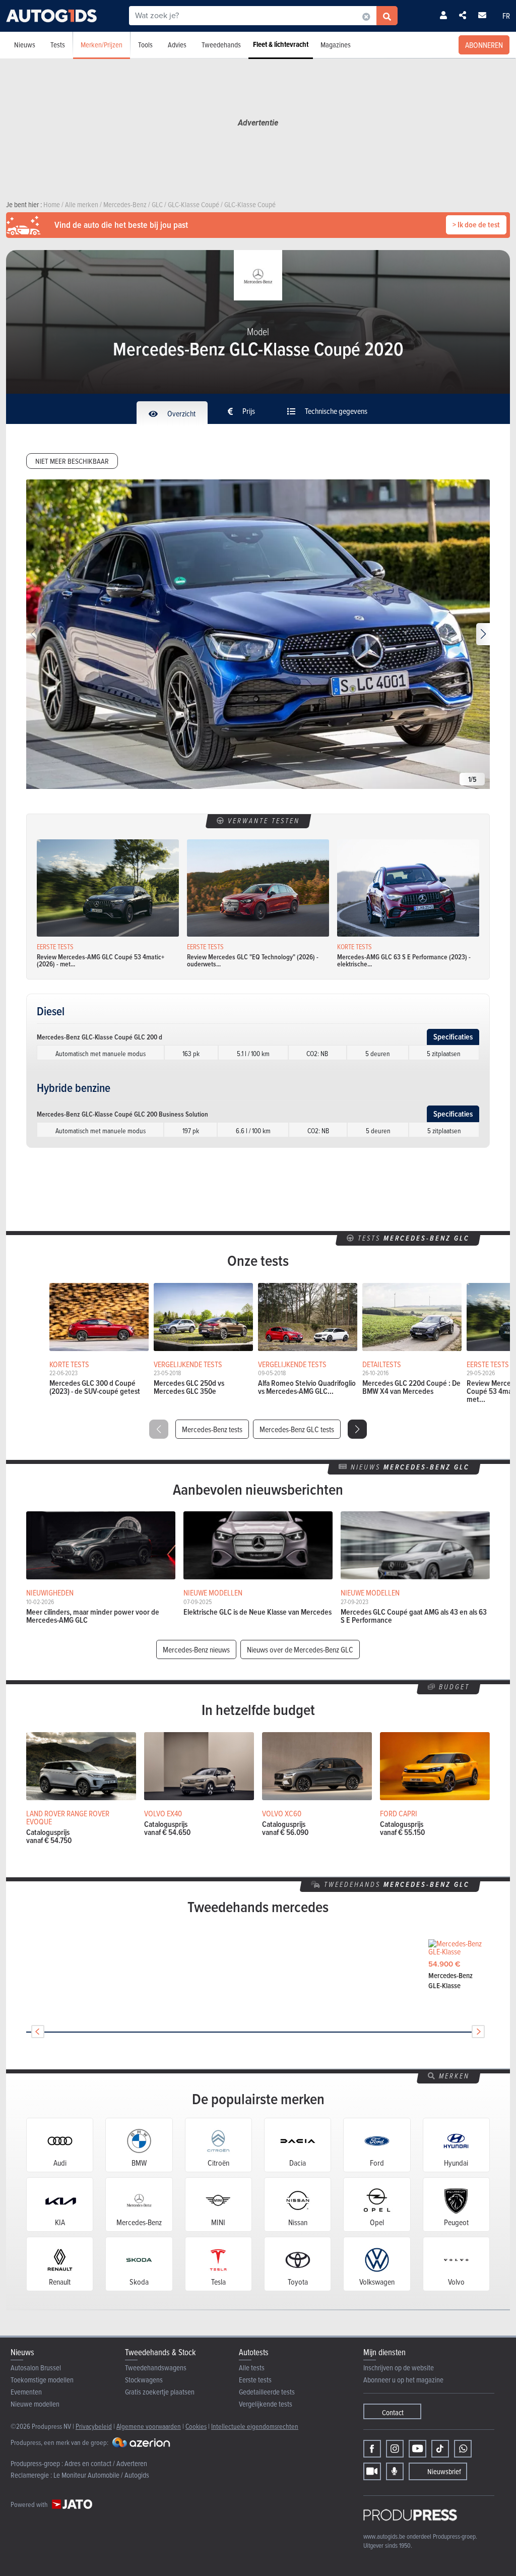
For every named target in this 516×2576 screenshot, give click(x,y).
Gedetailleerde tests (267, 2392)
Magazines (336, 45)
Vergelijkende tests (266, 2404)
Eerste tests (255, 2380)
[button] (483, 634)
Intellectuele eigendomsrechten (255, 2426)
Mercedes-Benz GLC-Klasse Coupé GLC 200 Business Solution (122, 1114)
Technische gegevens (335, 411)
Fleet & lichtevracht (281, 44)
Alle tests (252, 2368)
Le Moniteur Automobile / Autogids (101, 2475)
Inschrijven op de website (399, 2368)
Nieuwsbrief (444, 2471)
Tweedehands (221, 45)
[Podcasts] (395, 2471)
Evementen (26, 2392)
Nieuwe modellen (35, 2404)
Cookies (196, 2426)
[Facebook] (372, 2449)
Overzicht (181, 413)
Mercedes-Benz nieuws (196, 1649)
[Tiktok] (440, 2449)
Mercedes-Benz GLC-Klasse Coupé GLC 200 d (100, 1037)
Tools (145, 45)
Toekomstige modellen (42, 2380)
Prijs (248, 411)
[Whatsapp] (463, 2449)
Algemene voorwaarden (149, 2426)
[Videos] (372, 2471)
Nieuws (25, 45)
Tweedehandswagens (156, 2368)
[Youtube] (417, 2449)
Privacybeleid (94, 2426)
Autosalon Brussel (36, 2368)
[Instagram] (395, 2449)
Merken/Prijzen (102, 45)
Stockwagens (144, 2380)
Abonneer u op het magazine (403, 2380)
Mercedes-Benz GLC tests (297, 1429)
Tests (58, 45)
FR (506, 16)
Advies (177, 45)
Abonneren (484, 45)
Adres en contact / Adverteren (106, 2463)
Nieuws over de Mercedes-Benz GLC (300, 1649)
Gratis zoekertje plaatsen (160, 2392)
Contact (393, 2412)
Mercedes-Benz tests (212, 1429)
